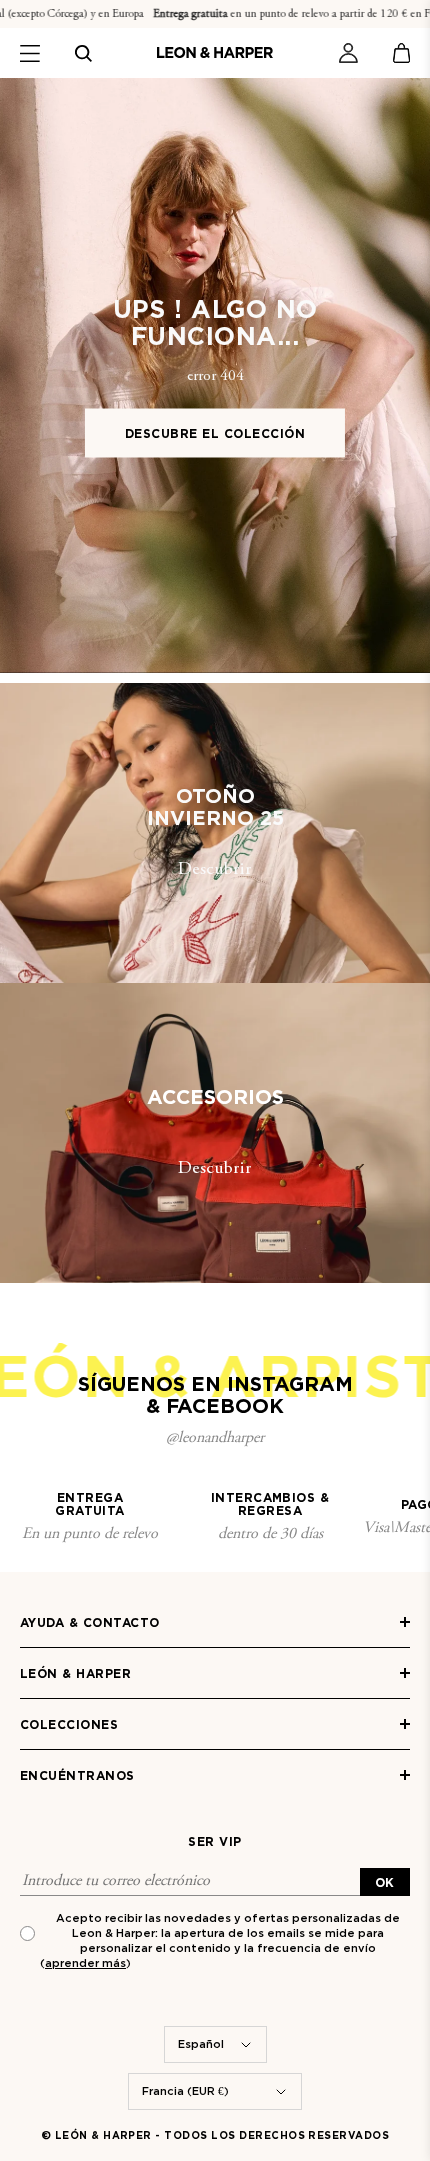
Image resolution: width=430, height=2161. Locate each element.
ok (385, 1882)
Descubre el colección (215, 432)
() (85, 1963)
